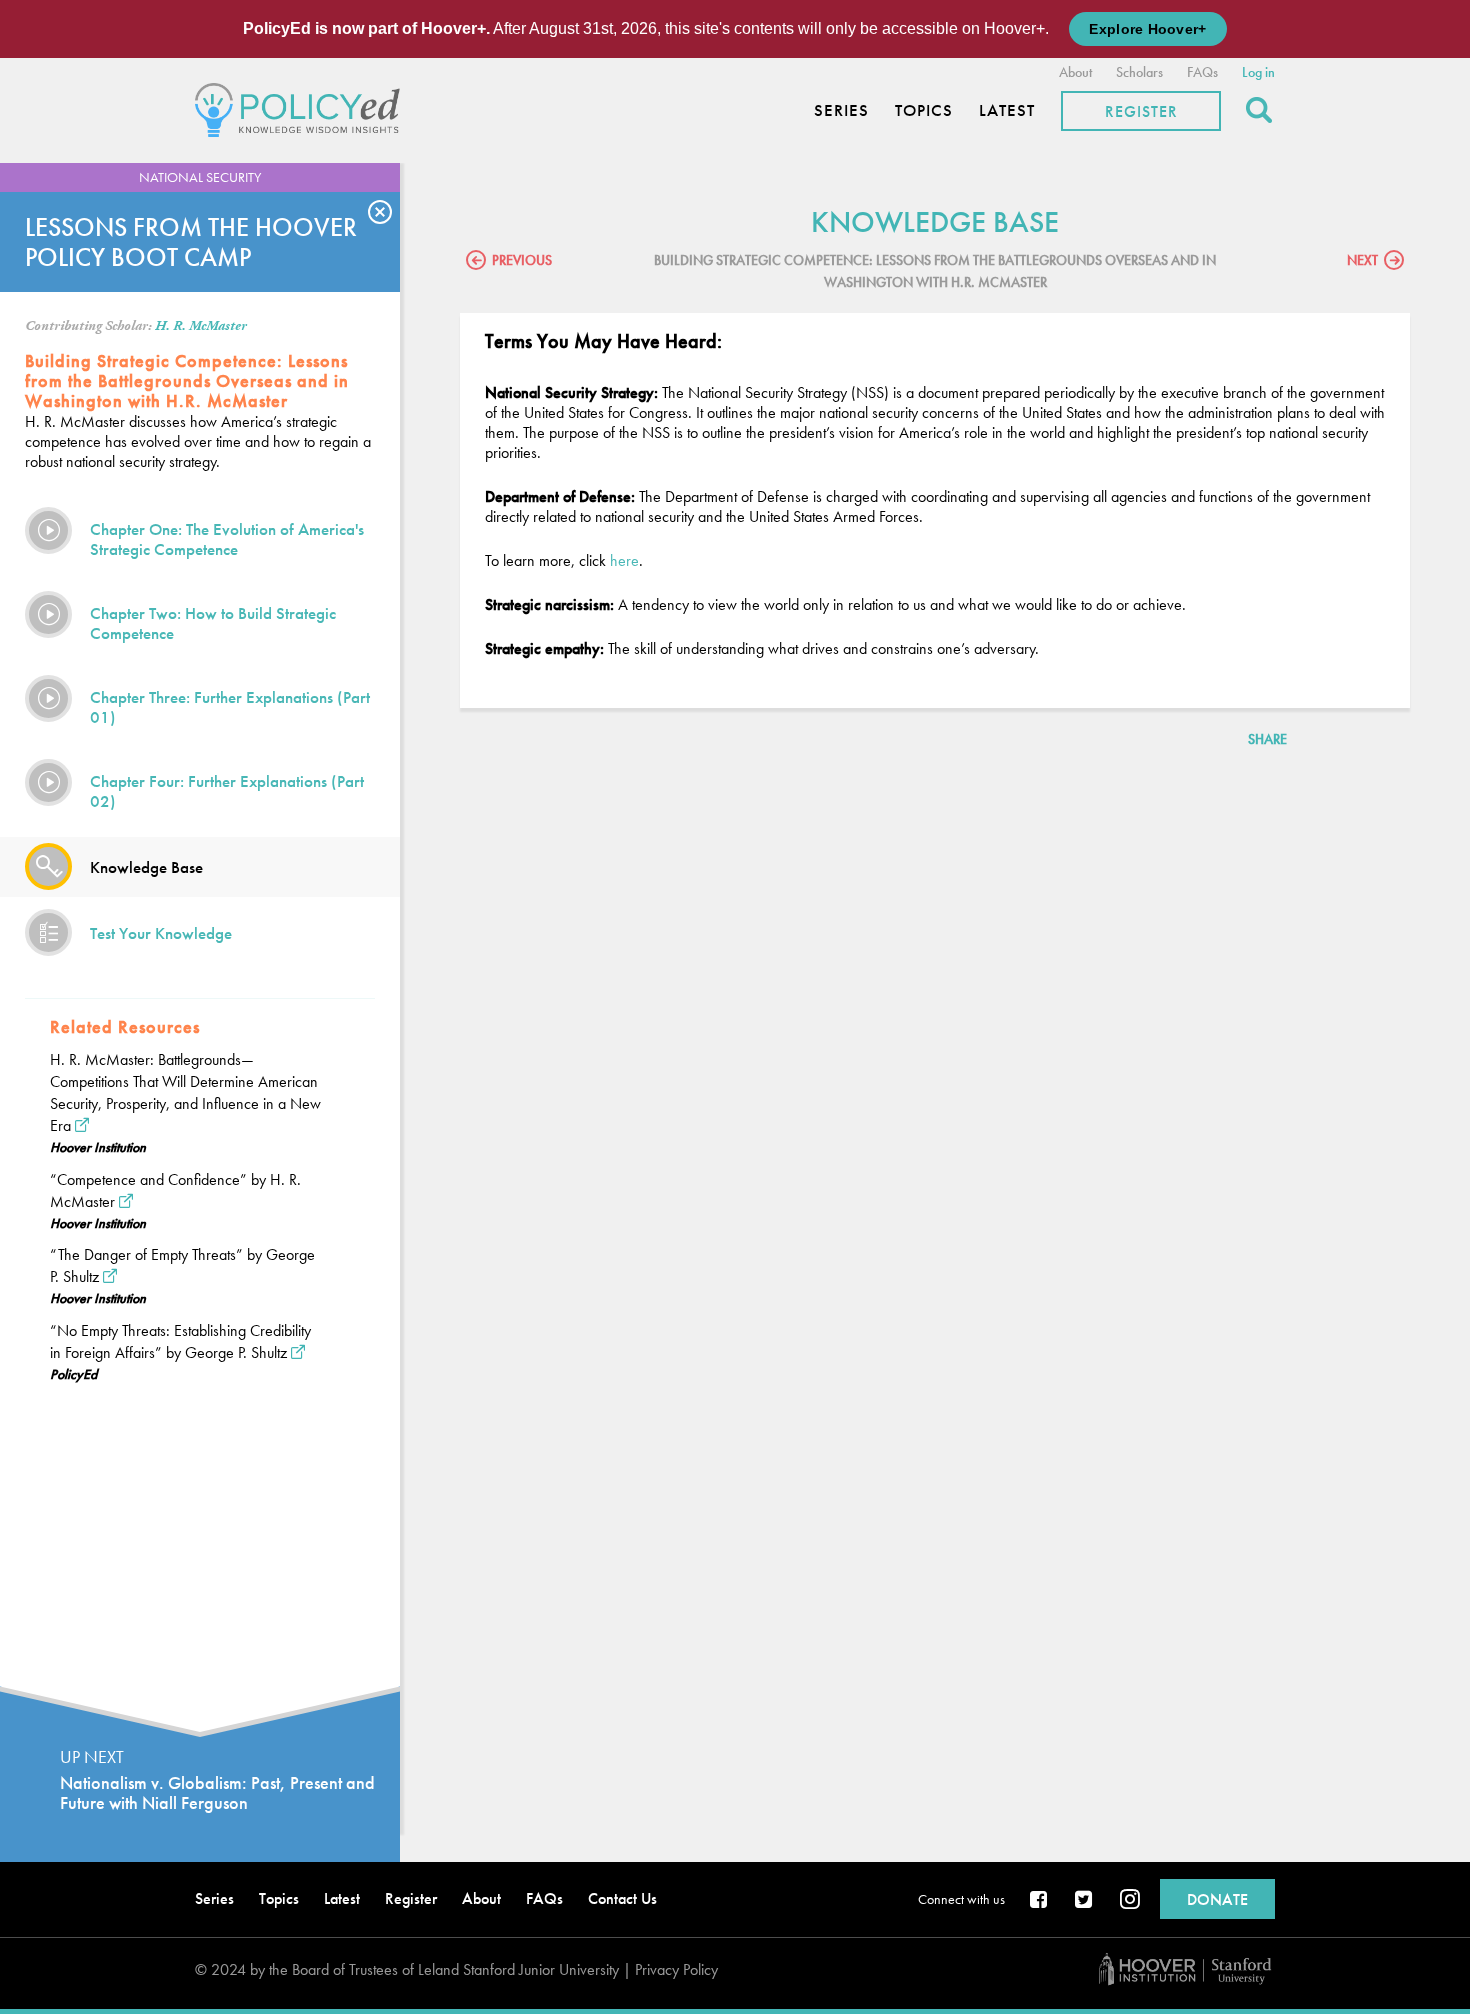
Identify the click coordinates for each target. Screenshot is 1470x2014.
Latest (1007, 110)
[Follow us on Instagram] (1130, 1901)
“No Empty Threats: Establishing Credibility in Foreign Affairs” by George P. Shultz (180, 1341)
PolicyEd (73, 1374)
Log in (1258, 72)
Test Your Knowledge (161, 933)
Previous (522, 260)
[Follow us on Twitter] (1085, 1901)
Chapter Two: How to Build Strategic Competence (213, 623)
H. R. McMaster (201, 326)
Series (841, 110)
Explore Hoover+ (1147, 29)
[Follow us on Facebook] (1040, 1901)
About (1075, 72)
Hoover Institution (98, 1147)
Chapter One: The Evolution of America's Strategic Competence (227, 539)
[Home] (302, 107)
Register (1141, 111)
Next (1362, 260)
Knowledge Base (146, 867)
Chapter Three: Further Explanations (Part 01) (230, 707)
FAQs (1202, 72)
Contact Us (622, 1898)
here (624, 560)
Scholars (1139, 72)
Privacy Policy (676, 1969)
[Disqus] (935, 1030)
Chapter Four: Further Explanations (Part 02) (227, 791)
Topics (924, 110)
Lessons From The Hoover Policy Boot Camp (191, 242)
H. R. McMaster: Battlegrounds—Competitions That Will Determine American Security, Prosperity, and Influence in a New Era (185, 1092)
